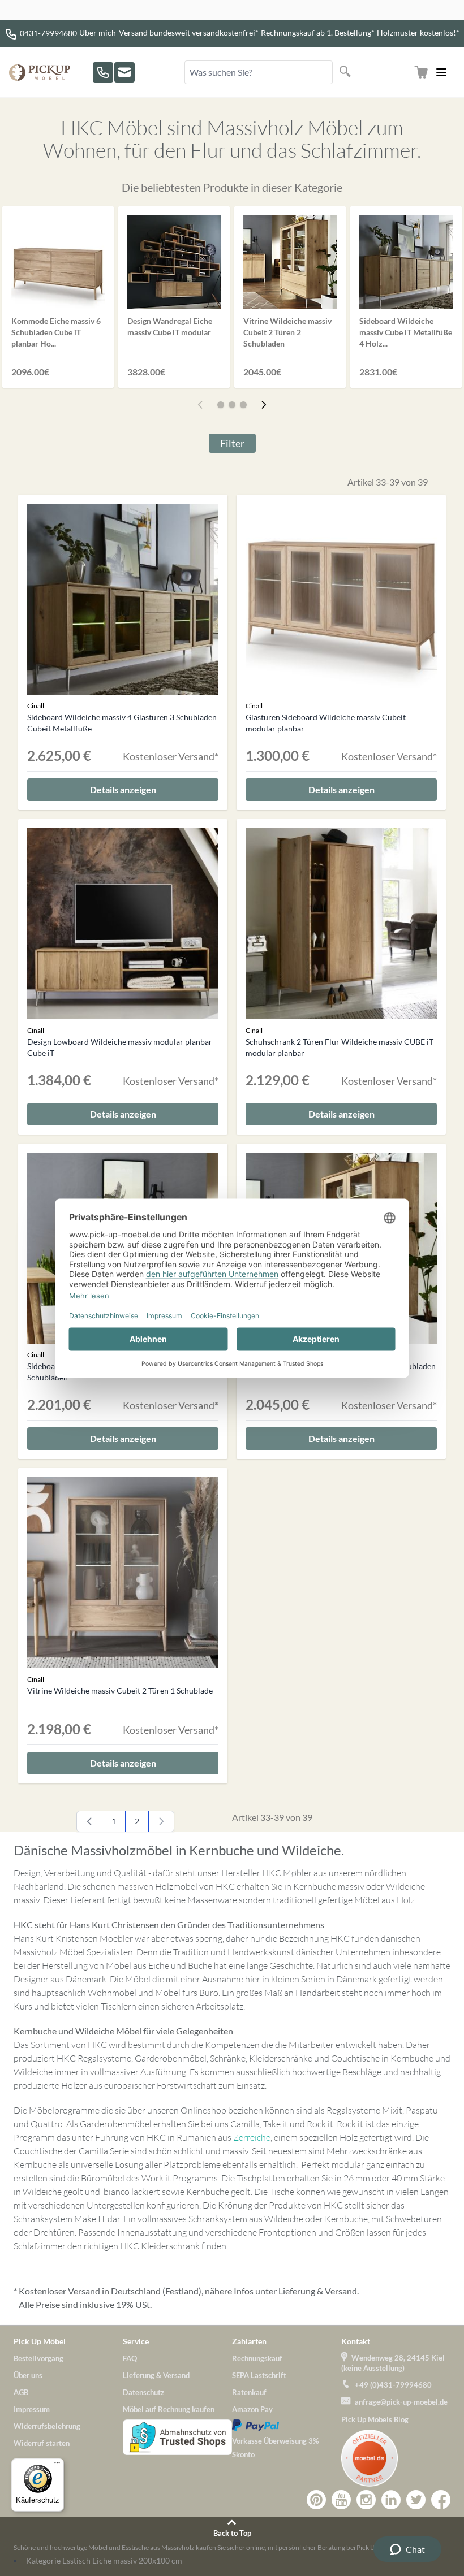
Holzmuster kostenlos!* (418, 33)
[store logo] (40, 73)
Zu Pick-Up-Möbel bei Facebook (441, 2500)
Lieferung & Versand (318, 2291)
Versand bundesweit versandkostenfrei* (189, 33)
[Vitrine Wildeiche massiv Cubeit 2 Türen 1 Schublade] (123, 1573)
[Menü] (57, 2465)
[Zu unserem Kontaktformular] (124, 72)
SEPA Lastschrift (259, 2375)
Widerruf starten (42, 2443)
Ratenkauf (249, 2392)
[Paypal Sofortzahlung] (287, 2425)
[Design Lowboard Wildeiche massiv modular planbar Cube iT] (123, 924)
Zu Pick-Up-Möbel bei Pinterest (316, 2500)
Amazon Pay (252, 2409)
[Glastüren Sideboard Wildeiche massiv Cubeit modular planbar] (341, 599)
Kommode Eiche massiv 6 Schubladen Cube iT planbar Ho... (56, 332)
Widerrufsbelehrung (47, 2426)
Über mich (98, 33)
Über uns (28, 2375)
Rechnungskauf (257, 2358)
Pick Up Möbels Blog (375, 2419)
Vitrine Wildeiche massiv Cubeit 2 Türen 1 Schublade (120, 1690)
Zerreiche (252, 2137)
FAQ (130, 2358)
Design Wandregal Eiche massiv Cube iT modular (170, 326)
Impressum (32, 2409)
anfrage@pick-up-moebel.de (401, 2402)
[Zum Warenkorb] (421, 72)
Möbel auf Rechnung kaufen (169, 2409)
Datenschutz (143, 2392)
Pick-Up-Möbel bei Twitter (416, 2500)
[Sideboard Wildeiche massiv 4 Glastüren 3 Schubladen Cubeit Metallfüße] (123, 599)
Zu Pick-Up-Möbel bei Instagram (366, 2500)
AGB (21, 2392)
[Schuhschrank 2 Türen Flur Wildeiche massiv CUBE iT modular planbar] (341, 924)
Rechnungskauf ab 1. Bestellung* (318, 33)
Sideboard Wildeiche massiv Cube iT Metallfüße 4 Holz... (406, 332)
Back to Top (232, 2533)
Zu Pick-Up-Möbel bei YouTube (341, 2500)
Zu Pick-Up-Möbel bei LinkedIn (391, 2500)
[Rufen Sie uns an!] (103, 72)
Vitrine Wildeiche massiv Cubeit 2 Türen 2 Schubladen (287, 332)
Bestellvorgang (38, 2358)
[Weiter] (264, 405)
